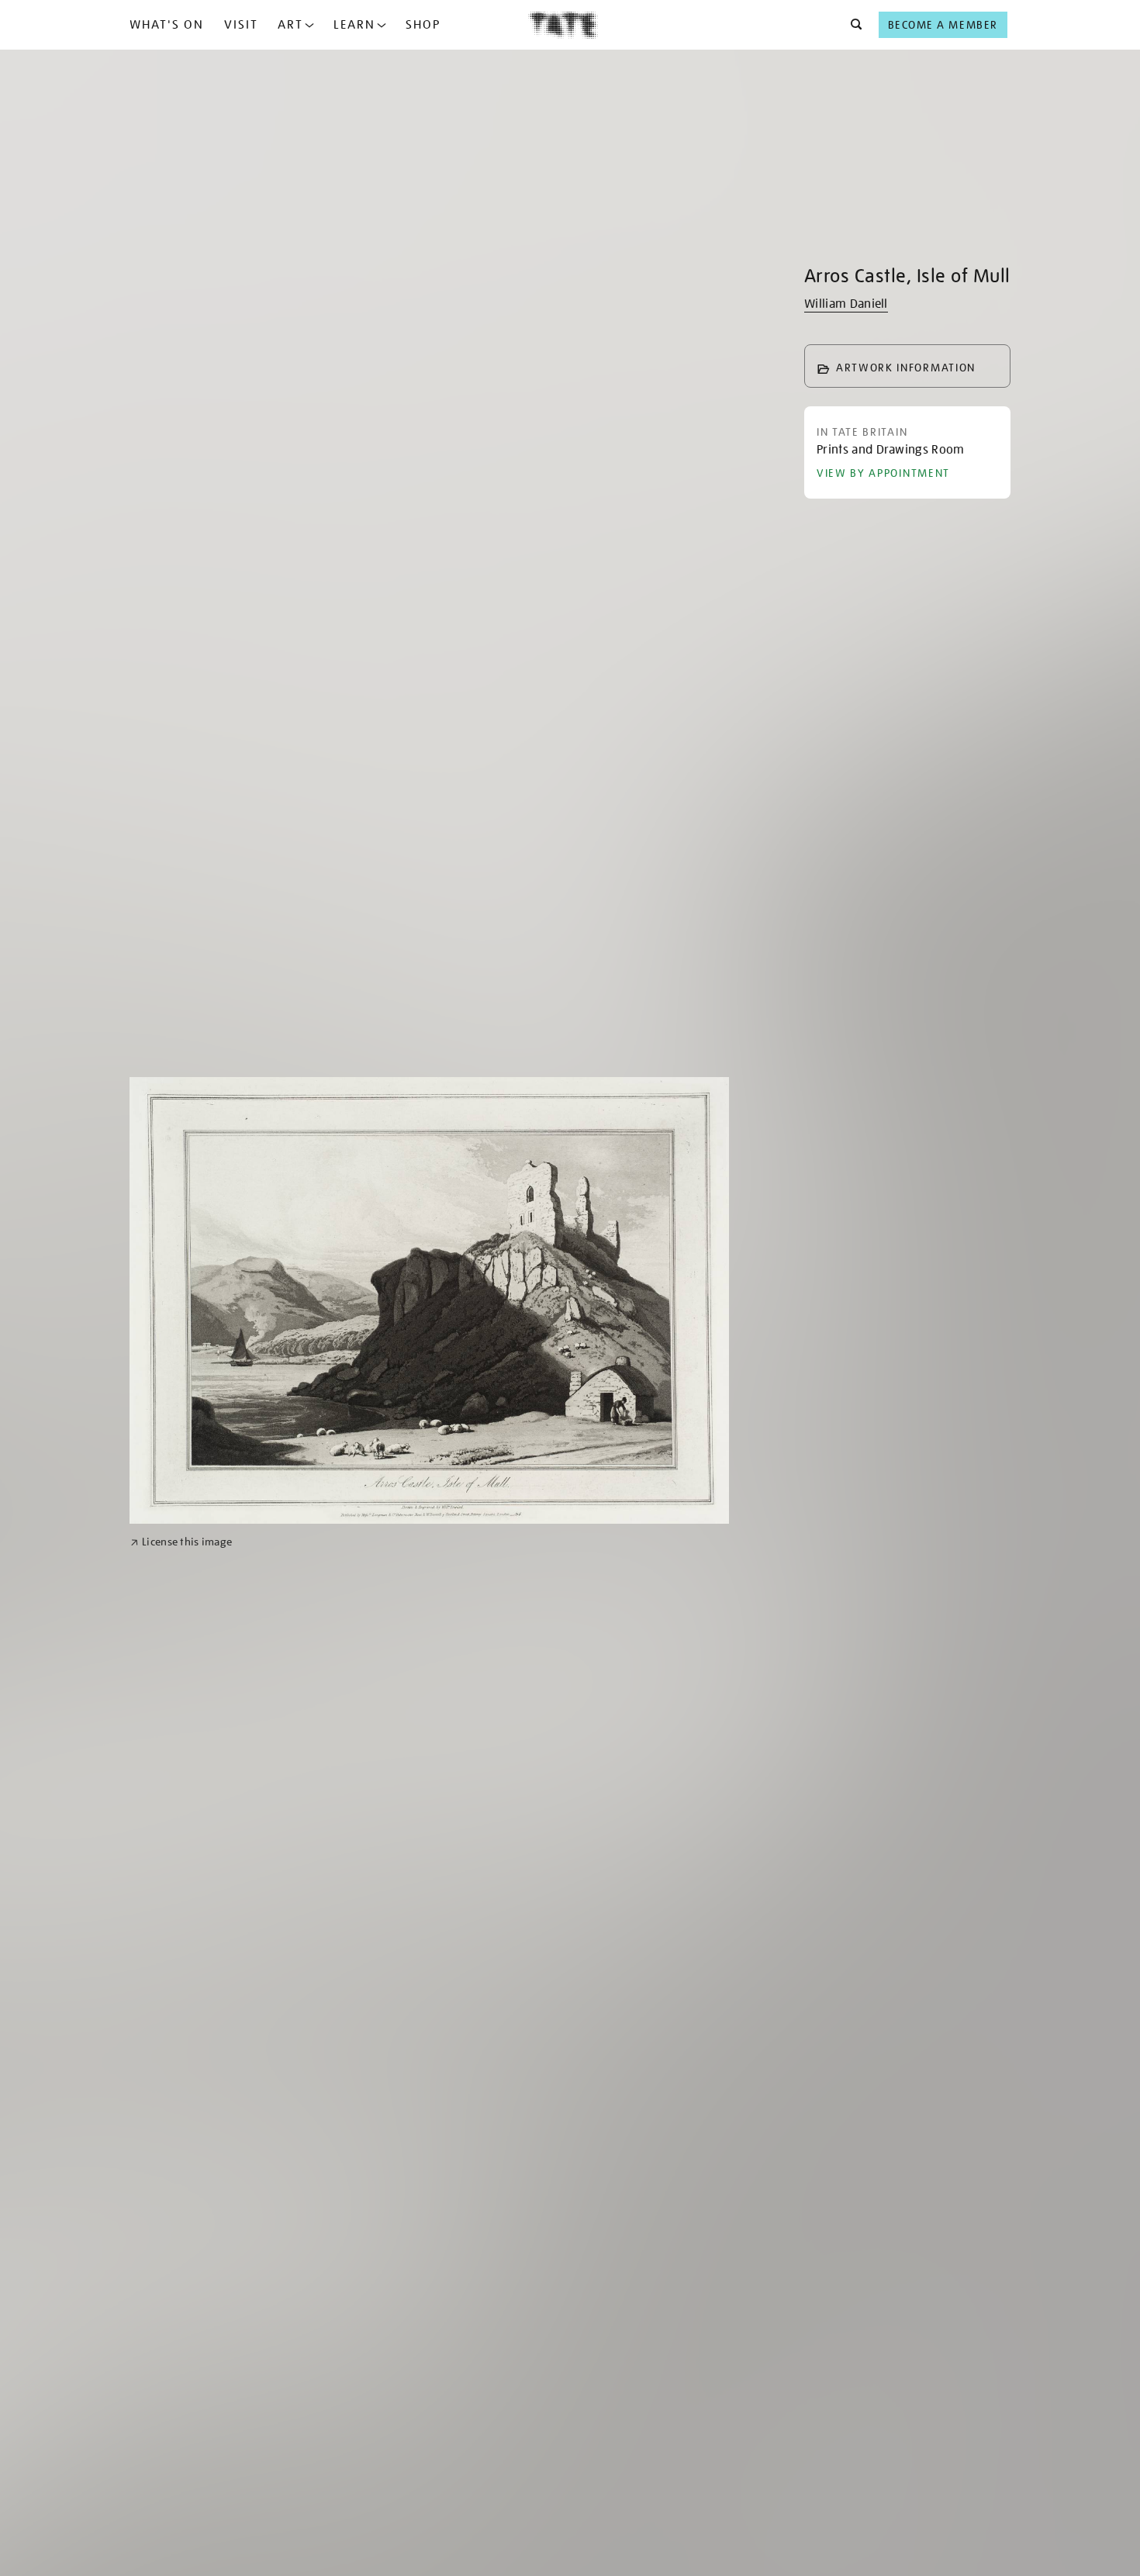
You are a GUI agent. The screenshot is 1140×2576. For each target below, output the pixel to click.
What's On (167, 25)
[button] (852, 25)
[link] (181, 1542)
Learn (354, 25)
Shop (423, 25)
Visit (241, 25)
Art (290, 25)
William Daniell (846, 304)
